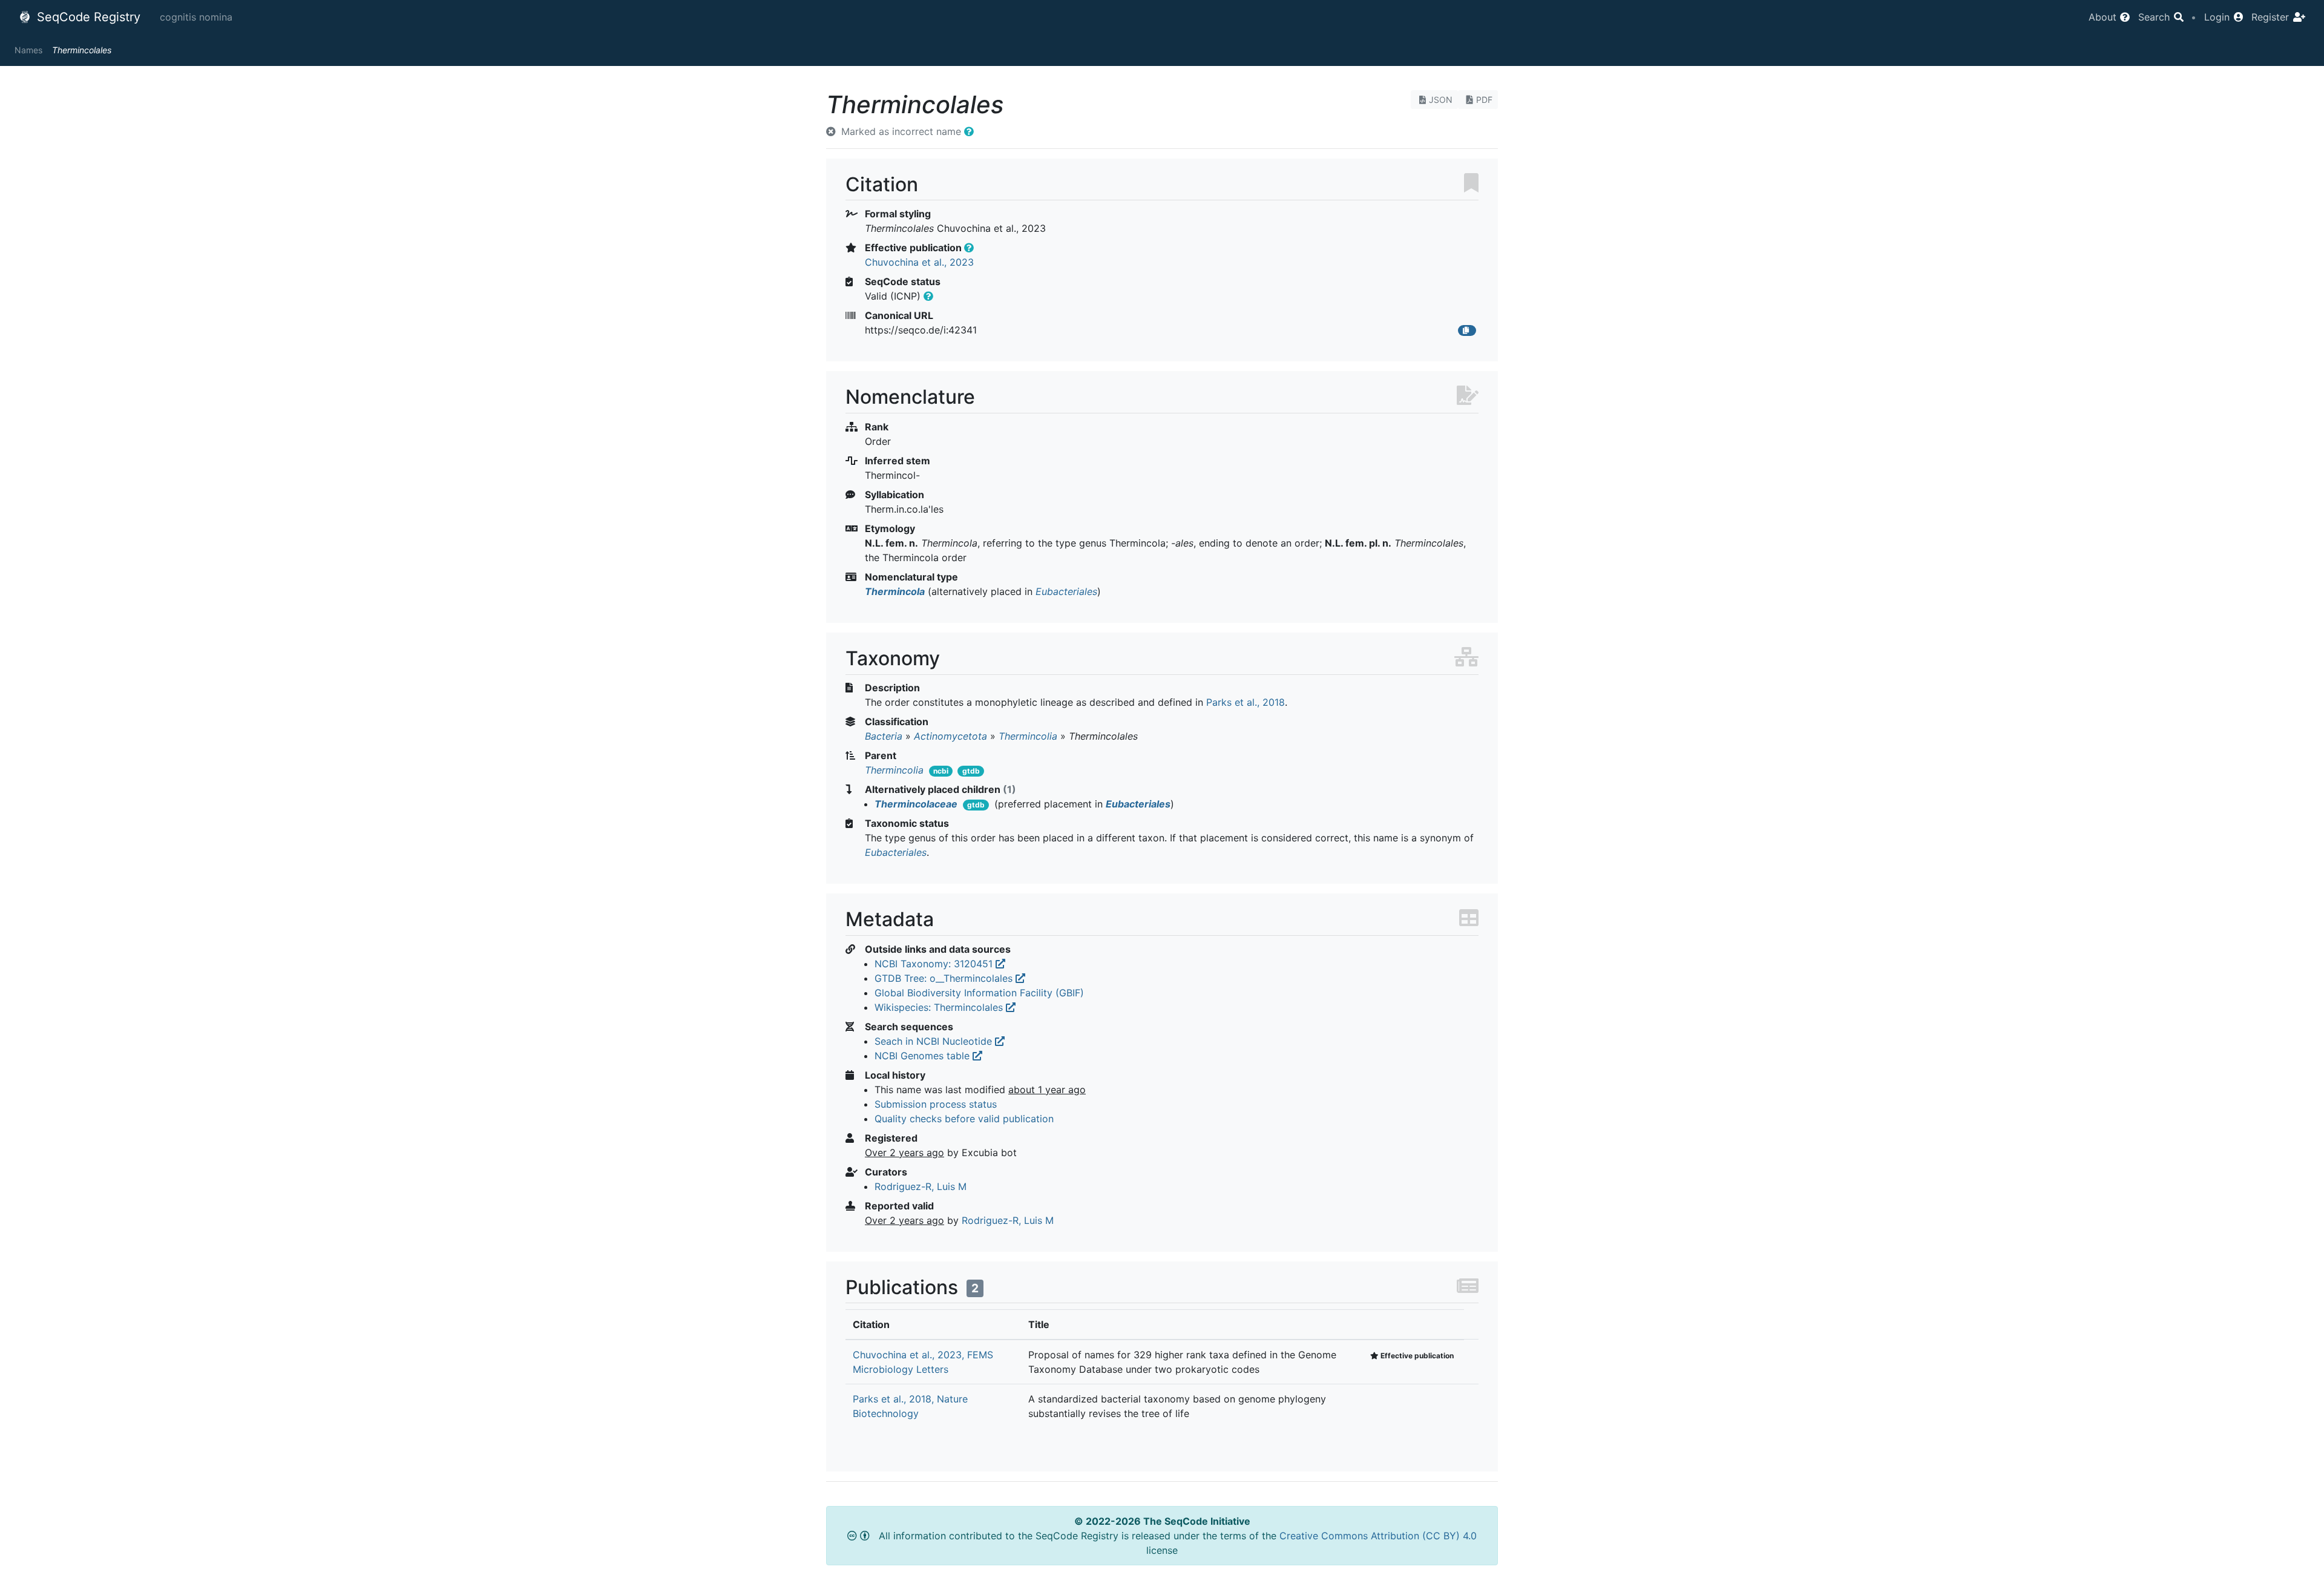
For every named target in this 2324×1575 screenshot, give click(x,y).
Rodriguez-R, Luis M (921, 1186)
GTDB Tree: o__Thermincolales (945, 978)
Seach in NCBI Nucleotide (935, 1041)
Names (28, 50)
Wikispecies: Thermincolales (940, 1007)
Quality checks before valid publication (964, 1119)
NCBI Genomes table (924, 1056)
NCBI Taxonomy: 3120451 (935, 964)
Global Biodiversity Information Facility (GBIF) (979, 993)
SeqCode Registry (87, 17)
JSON (1441, 100)
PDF (1484, 100)
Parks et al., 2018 (1246, 702)
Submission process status (936, 1104)
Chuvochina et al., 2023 (919, 262)
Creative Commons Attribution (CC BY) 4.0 (1378, 1536)
